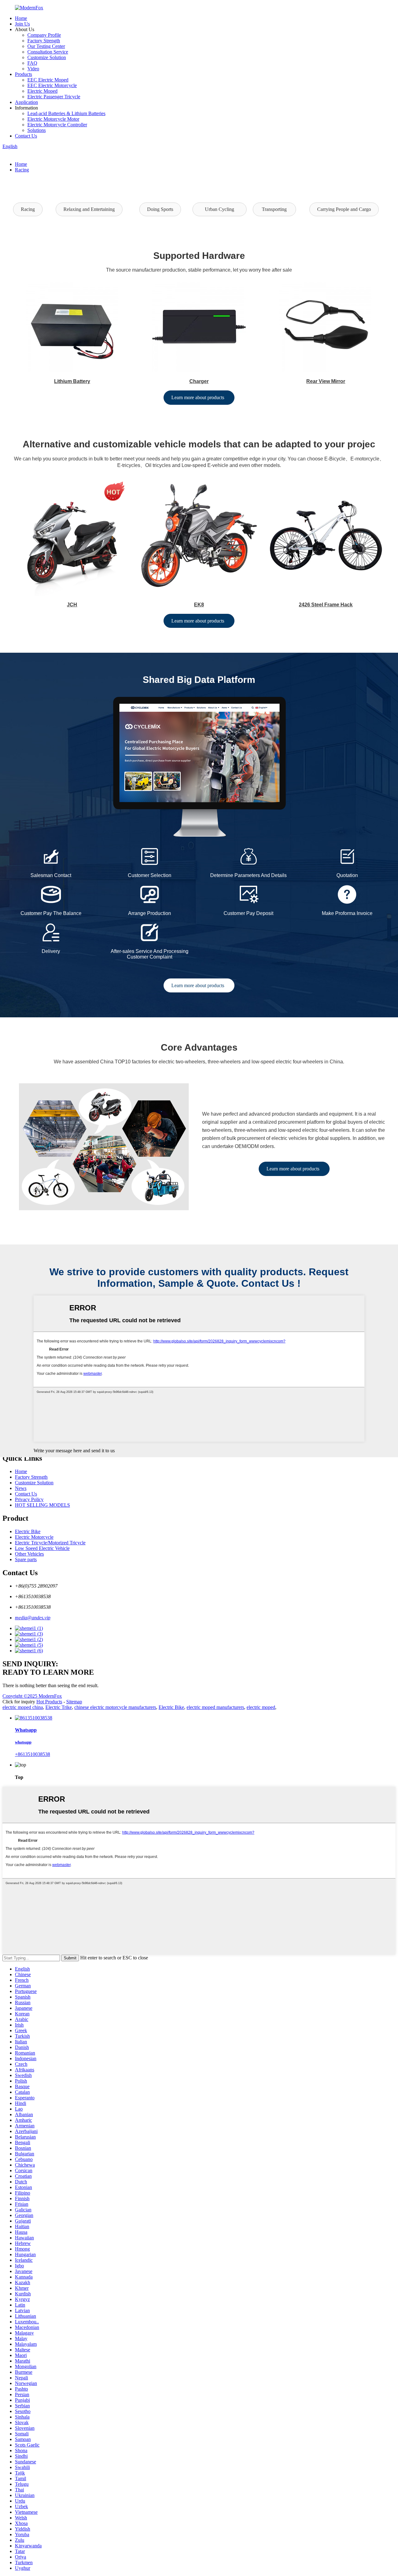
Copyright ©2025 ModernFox (32, 1696)
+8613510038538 (32, 1754)
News (21, 1488)
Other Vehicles (29, 1554)
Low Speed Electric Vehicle (42, 1548)
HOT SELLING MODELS (42, 1505)
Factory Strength (44, 41)
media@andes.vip (33, 1618)
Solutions (37, 130)
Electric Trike (59, 1707)
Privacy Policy (29, 1499)
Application (26, 102)
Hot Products (49, 1702)
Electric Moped (42, 91)
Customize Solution (47, 57)
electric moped (261, 1707)
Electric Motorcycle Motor (53, 119)
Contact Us (26, 136)
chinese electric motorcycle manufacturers (115, 1707)
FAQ (32, 63)
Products (23, 74)
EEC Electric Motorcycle (52, 85)
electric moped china (23, 1707)
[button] (28, 209)
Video (33, 69)
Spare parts (26, 1559)
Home (21, 18)
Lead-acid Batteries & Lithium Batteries (66, 113)
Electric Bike (28, 1531)
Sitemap (74, 1702)
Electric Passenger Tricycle (54, 97)
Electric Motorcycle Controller (57, 125)
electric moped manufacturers (215, 1707)
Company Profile (44, 35)
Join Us (22, 24)
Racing (22, 170)
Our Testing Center (46, 46)
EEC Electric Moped (48, 80)
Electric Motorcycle (34, 1537)
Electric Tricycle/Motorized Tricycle (50, 1543)
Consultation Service (48, 52)
